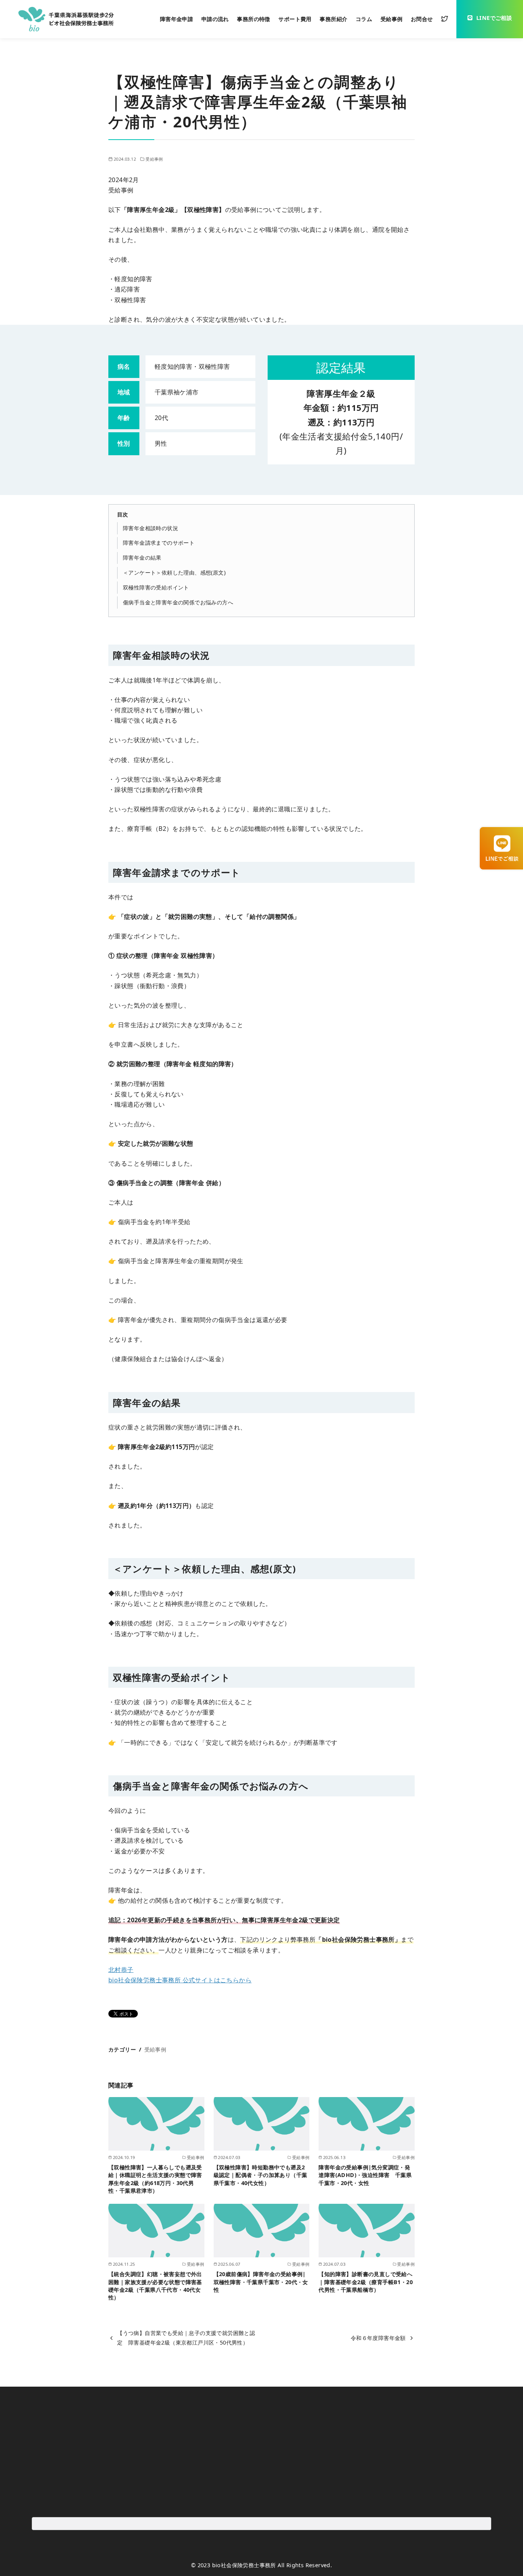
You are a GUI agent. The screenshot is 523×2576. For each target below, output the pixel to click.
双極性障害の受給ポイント (156, 587)
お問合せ (422, 19)
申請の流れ (215, 19)
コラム (364, 19)
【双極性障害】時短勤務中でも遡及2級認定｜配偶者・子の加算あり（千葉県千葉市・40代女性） (261, 2175)
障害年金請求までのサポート (159, 543)
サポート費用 (295, 19)
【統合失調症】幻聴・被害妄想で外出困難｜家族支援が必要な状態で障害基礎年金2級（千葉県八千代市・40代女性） (155, 2285)
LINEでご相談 (494, 18)
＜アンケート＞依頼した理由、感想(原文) (174, 572)
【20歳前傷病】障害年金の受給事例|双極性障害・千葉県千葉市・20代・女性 (261, 2282)
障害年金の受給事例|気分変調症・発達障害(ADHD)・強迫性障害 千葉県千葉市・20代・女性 (365, 2175)
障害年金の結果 (142, 558)
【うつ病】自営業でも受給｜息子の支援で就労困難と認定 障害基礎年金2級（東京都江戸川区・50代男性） (186, 2337)
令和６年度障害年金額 (378, 2338)
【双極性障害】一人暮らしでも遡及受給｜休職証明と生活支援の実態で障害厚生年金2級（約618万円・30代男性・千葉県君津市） (155, 2179)
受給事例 (392, 19)
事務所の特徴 (253, 19)
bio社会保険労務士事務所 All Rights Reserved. (272, 2565)
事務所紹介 (333, 19)
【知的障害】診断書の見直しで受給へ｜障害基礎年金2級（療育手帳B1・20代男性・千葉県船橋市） (366, 2282)
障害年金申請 (177, 19)
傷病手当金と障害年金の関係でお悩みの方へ (178, 602)
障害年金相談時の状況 (150, 528)
